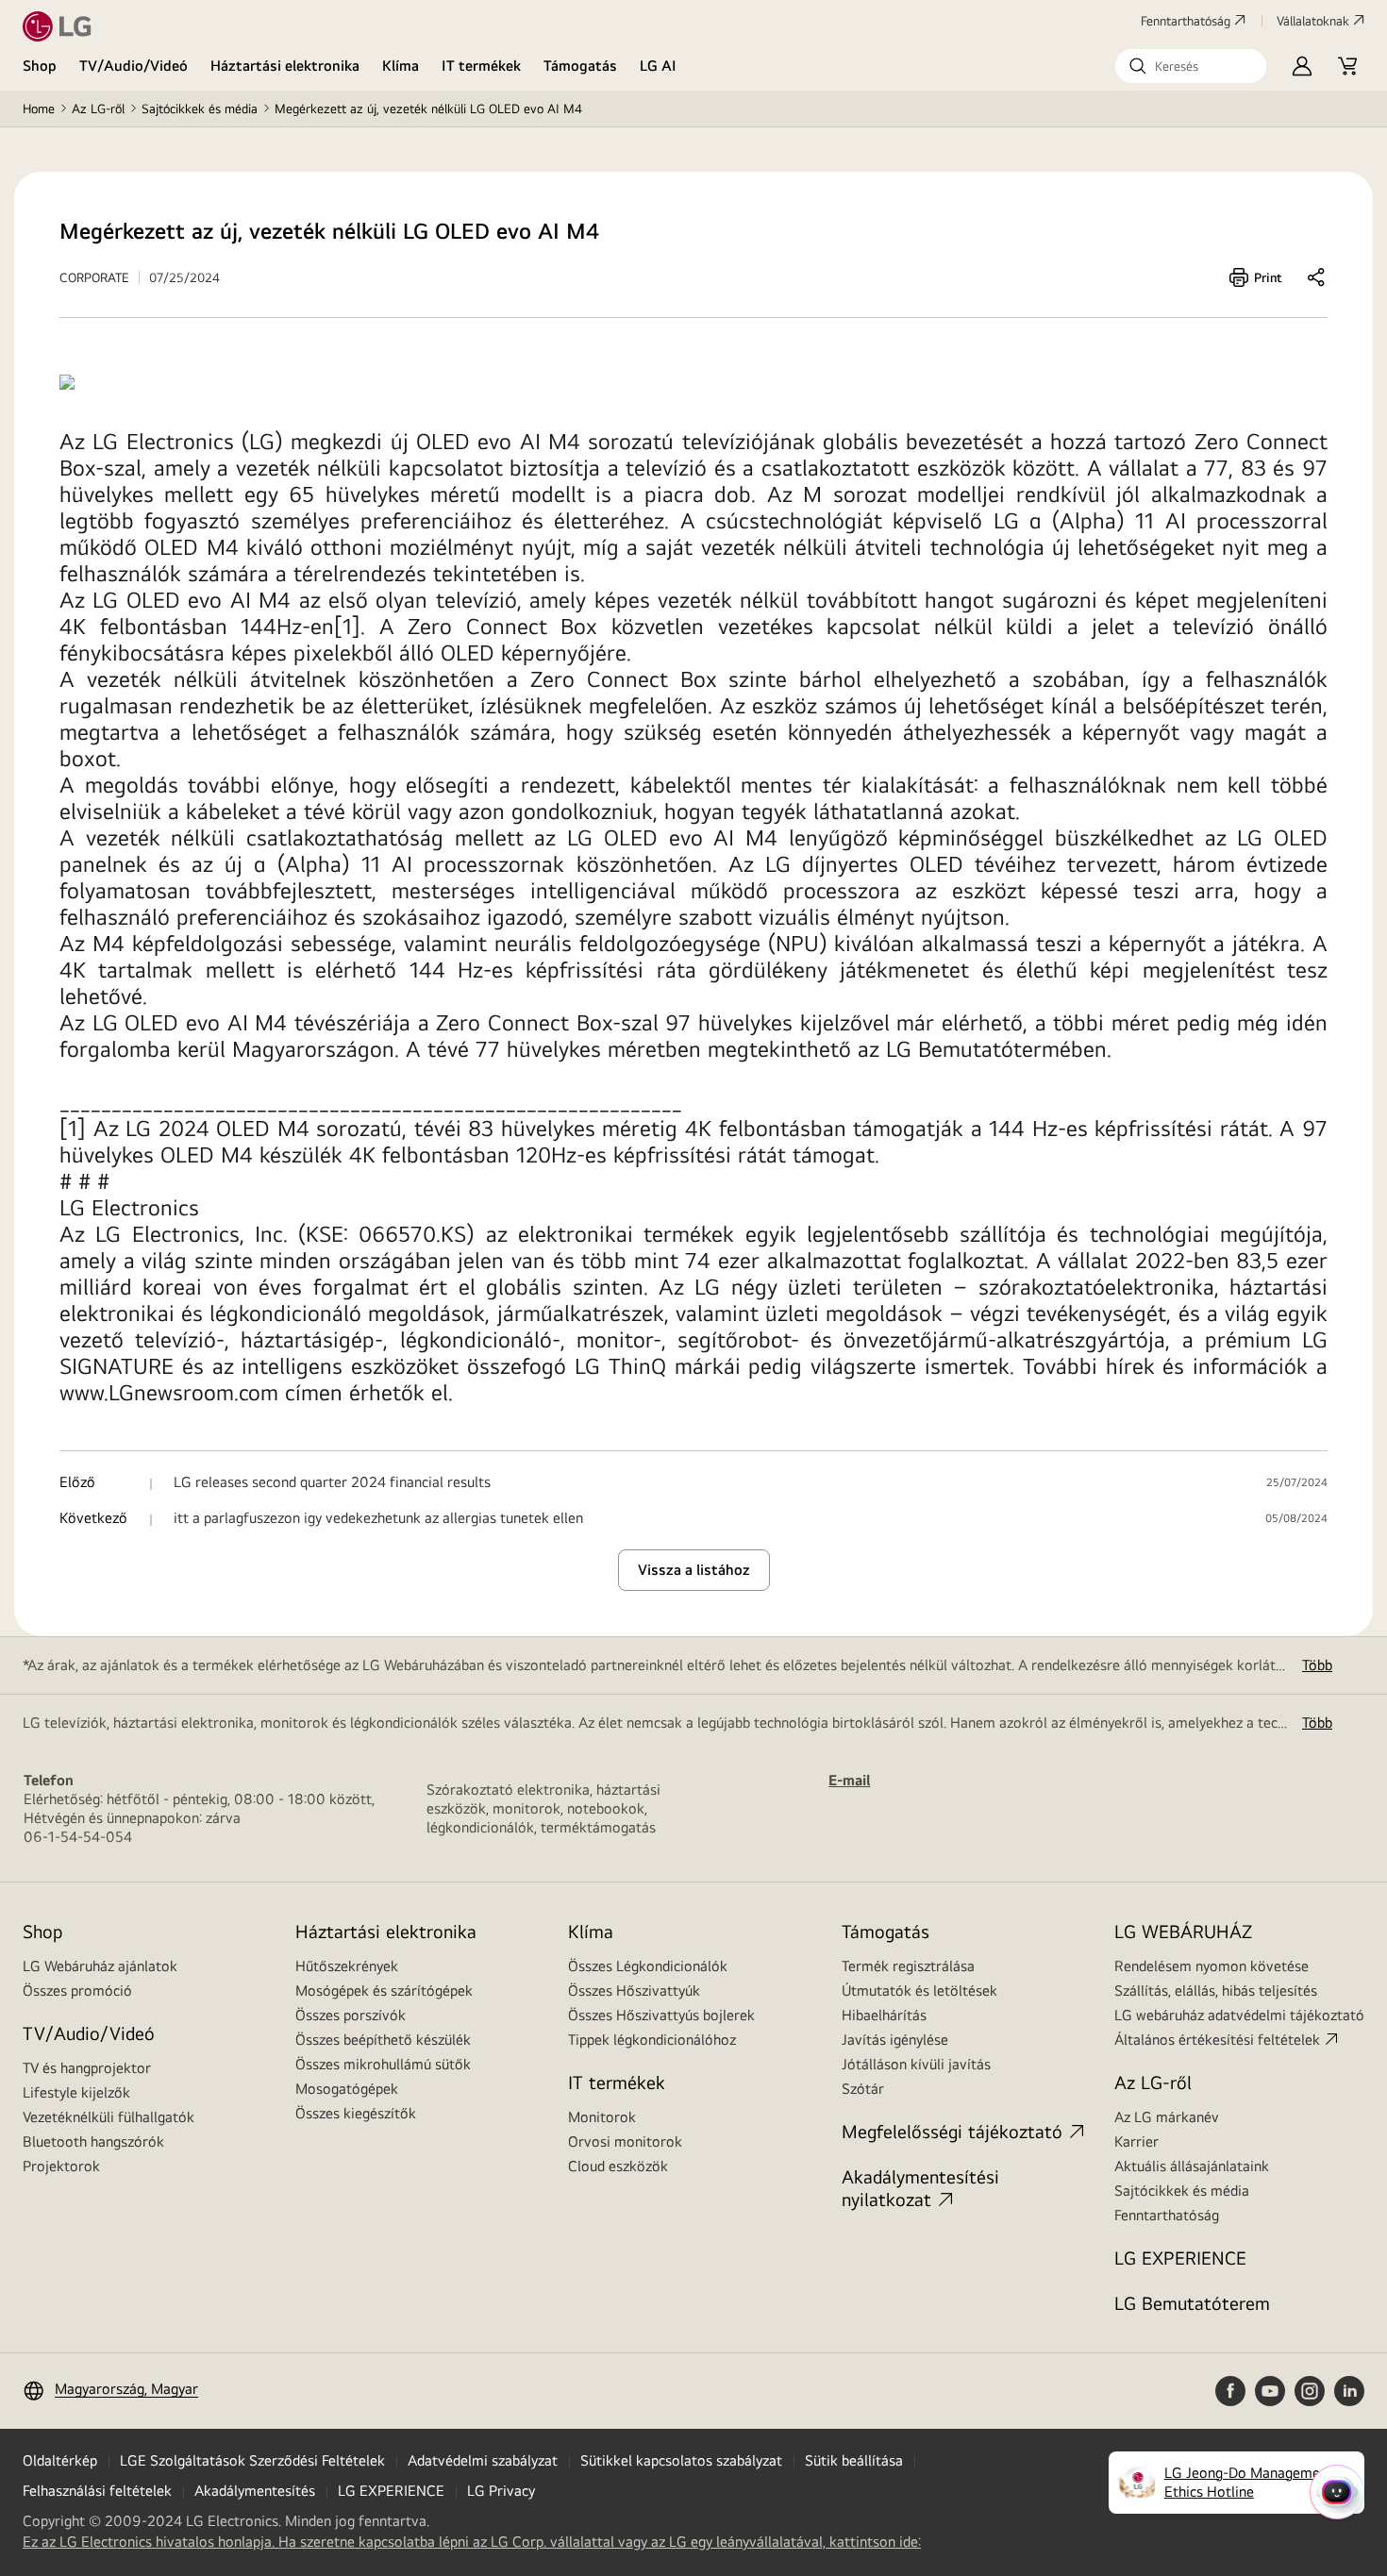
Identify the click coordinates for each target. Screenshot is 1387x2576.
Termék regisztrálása (908, 1966)
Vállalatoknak (1313, 21)
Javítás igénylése (895, 2040)
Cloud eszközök (618, 2166)
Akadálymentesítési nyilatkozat (920, 2188)
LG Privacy (501, 2491)
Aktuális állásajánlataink (1192, 2166)
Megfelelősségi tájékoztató (952, 2131)
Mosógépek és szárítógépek (384, 1991)
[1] (347, 626)
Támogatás (580, 66)
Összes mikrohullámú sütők (383, 2064)
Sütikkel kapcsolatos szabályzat (681, 2460)
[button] (1191, 66)
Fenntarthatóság (1186, 21)
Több (1317, 1665)
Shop (40, 66)
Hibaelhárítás (884, 2015)
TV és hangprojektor (87, 2068)
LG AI (658, 66)
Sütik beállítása (854, 2460)
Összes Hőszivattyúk (634, 1991)
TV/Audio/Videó (134, 66)
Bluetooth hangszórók (93, 2141)
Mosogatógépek (347, 2089)
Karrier (1136, 2141)
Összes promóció (77, 1991)
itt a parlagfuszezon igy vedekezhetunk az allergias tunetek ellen (378, 1518)
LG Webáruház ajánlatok (100, 1966)
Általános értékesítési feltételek (1217, 2040)
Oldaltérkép (60, 2460)
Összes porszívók (351, 2015)
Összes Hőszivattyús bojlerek (661, 2015)
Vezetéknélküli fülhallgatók (109, 2117)
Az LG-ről (98, 109)
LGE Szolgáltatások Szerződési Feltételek (252, 2460)
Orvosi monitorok (625, 2141)
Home (39, 109)
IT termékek (481, 66)
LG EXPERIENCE (1180, 2258)
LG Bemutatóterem (1192, 2303)
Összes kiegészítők (356, 2113)
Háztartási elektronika (285, 66)
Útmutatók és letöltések (919, 1991)
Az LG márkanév (1167, 2117)
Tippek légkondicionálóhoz (652, 2040)
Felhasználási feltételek (97, 2491)
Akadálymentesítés (255, 2491)
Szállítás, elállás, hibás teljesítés (1216, 1991)
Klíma (401, 66)
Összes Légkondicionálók (648, 1966)
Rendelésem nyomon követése (1212, 1966)
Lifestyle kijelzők (76, 2092)
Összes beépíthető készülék (383, 2040)
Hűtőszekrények (347, 1966)
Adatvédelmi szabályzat (483, 2460)
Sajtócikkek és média (200, 109)
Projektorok (61, 2166)
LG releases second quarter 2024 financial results (332, 1482)
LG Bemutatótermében (996, 1048)
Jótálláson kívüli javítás (916, 2064)
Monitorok (602, 2117)
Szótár (863, 2089)
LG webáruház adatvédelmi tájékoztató (1239, 2015)
